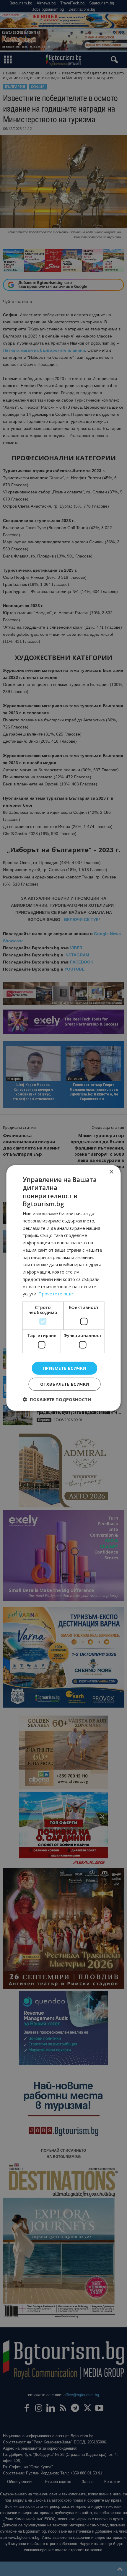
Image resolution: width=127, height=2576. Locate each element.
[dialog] (63, 1288)
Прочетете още (56, 1294)
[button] (57, 1399)
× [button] (111, 1172)
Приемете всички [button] (65, 1368)
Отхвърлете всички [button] (65, 1384)
